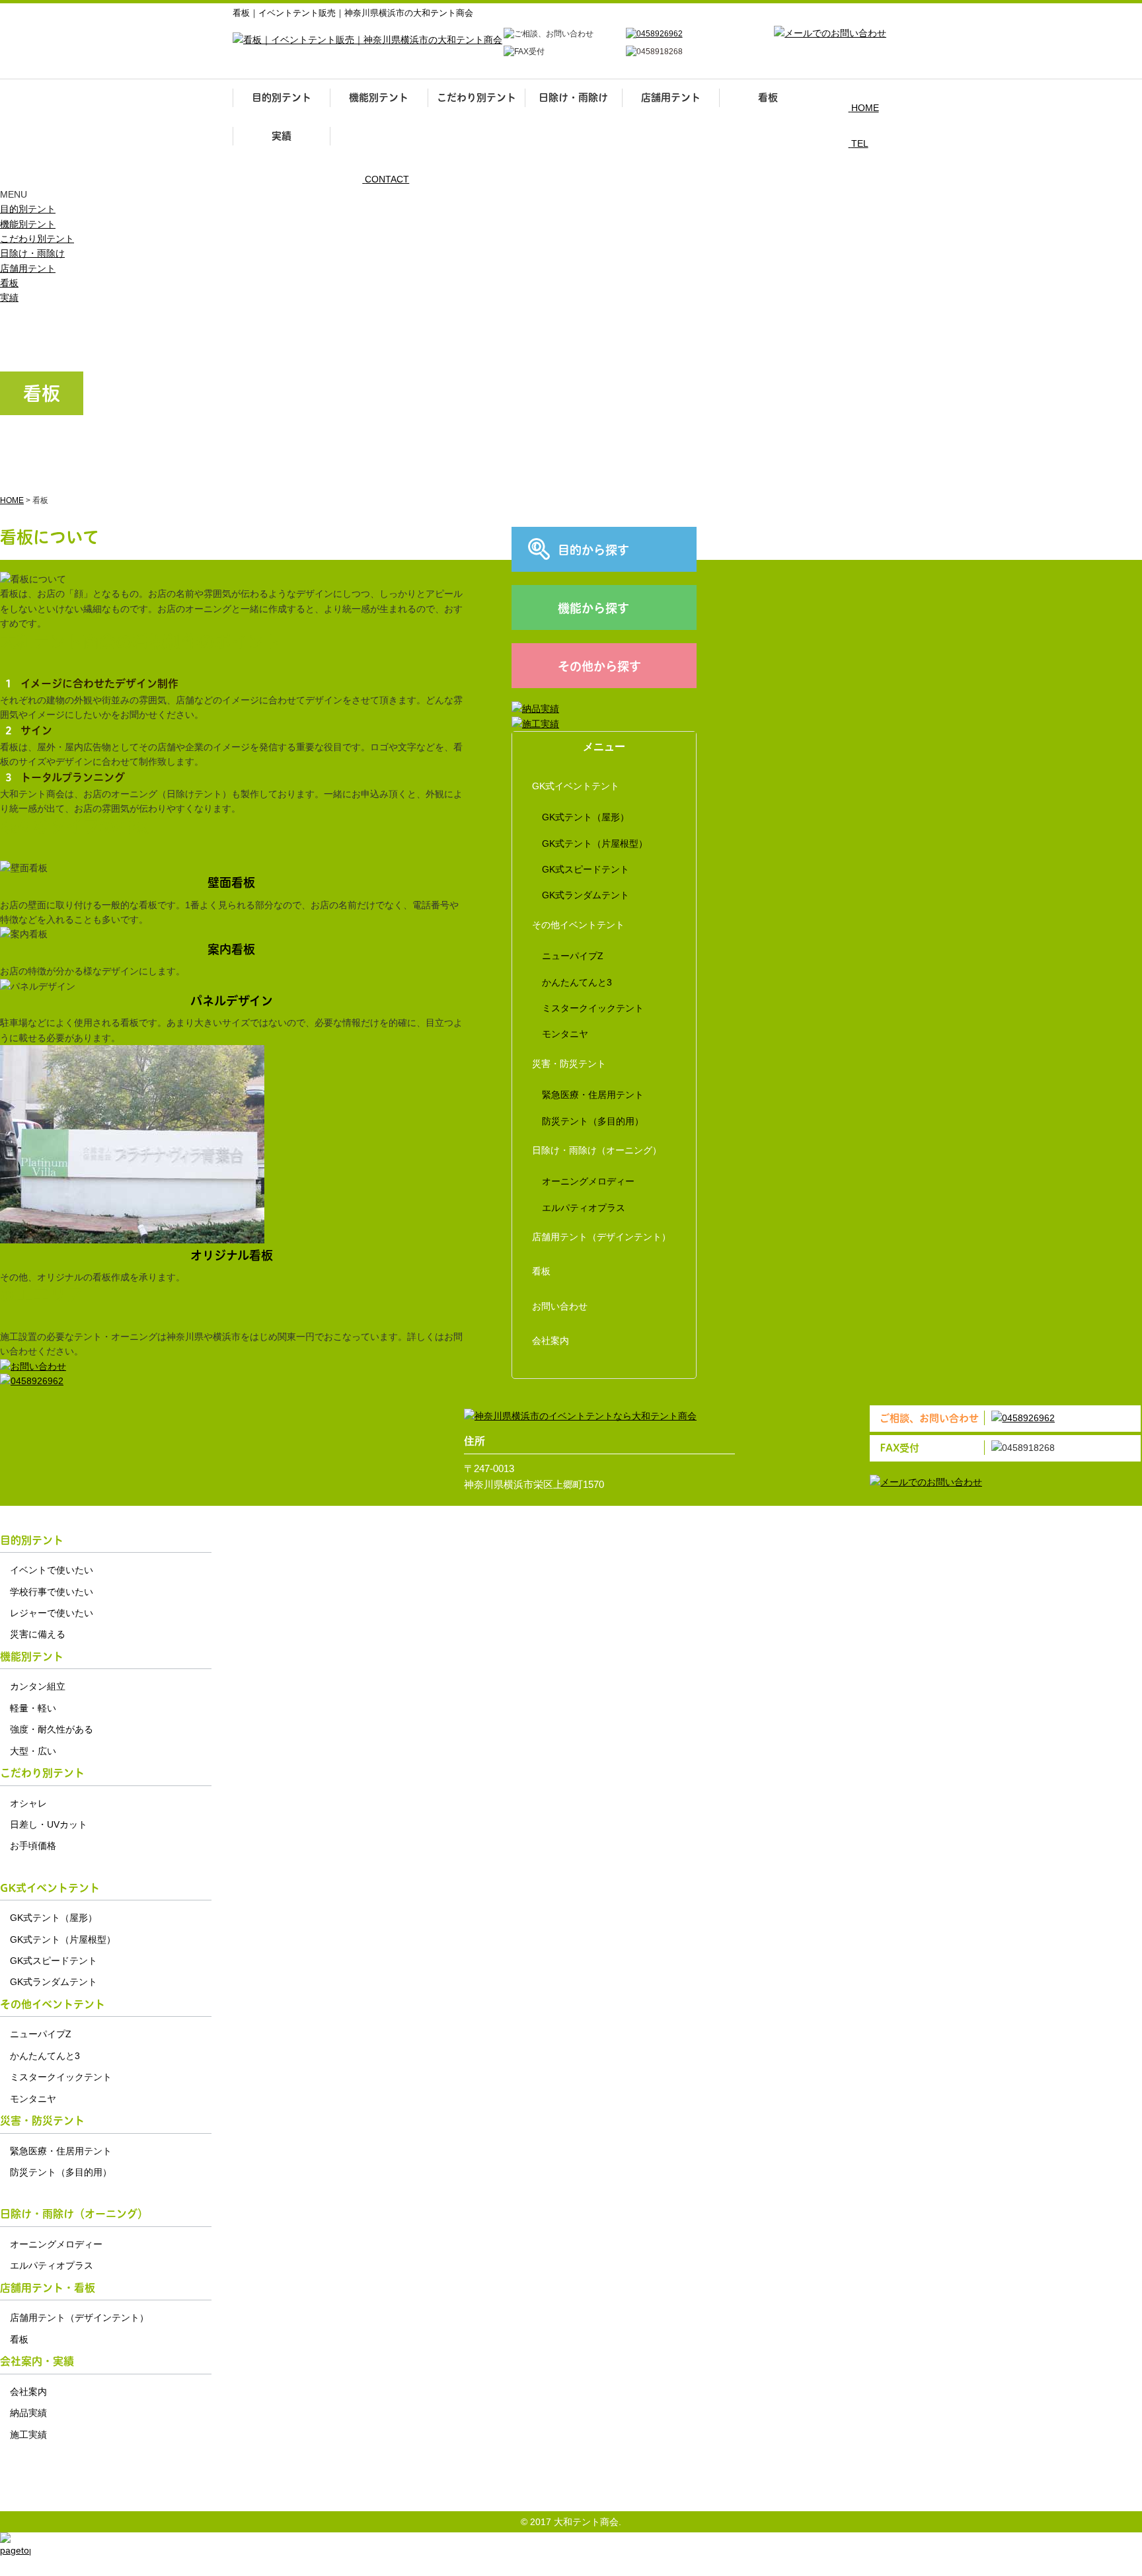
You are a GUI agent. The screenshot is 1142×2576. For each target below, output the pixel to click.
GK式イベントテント (576, 786)
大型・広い (33, 1751)
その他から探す (599, 667)
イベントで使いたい (52, 1570)
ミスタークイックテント (593, 1008)
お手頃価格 (33, 1846)
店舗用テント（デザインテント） (601, 1237)
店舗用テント (671, 98)
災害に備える (38, 1634)
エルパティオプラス (584, 1208)
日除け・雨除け (573, 98)
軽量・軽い (33, 1708)
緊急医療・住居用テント (593, 1095)
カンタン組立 (38, 1686)
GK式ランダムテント (586, 895)
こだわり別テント (476, 98)
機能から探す (593, 608)
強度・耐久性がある (52, 1729)
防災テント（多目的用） (593, 1121)
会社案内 (551, 1341)
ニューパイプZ (573, 956)
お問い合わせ (560, 1306)
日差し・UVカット (49, 1824)
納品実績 (28, 2413)
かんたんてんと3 (577, 982)
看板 (768, 98)
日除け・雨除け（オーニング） (597, 1150)
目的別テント (282, 98)
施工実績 (28, 2435)
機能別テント (379, 98)
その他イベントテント (578, 925)
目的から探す (593, 550)
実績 (282, 136)
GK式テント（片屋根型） (595, 843)
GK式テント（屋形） (586, 817)
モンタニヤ (565, 1034)
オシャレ (28, 1803)
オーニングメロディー (588, 1181)
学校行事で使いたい (52, 1592)
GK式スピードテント (586, 869)
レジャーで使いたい (52, 1613)
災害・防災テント (569, 1064)
